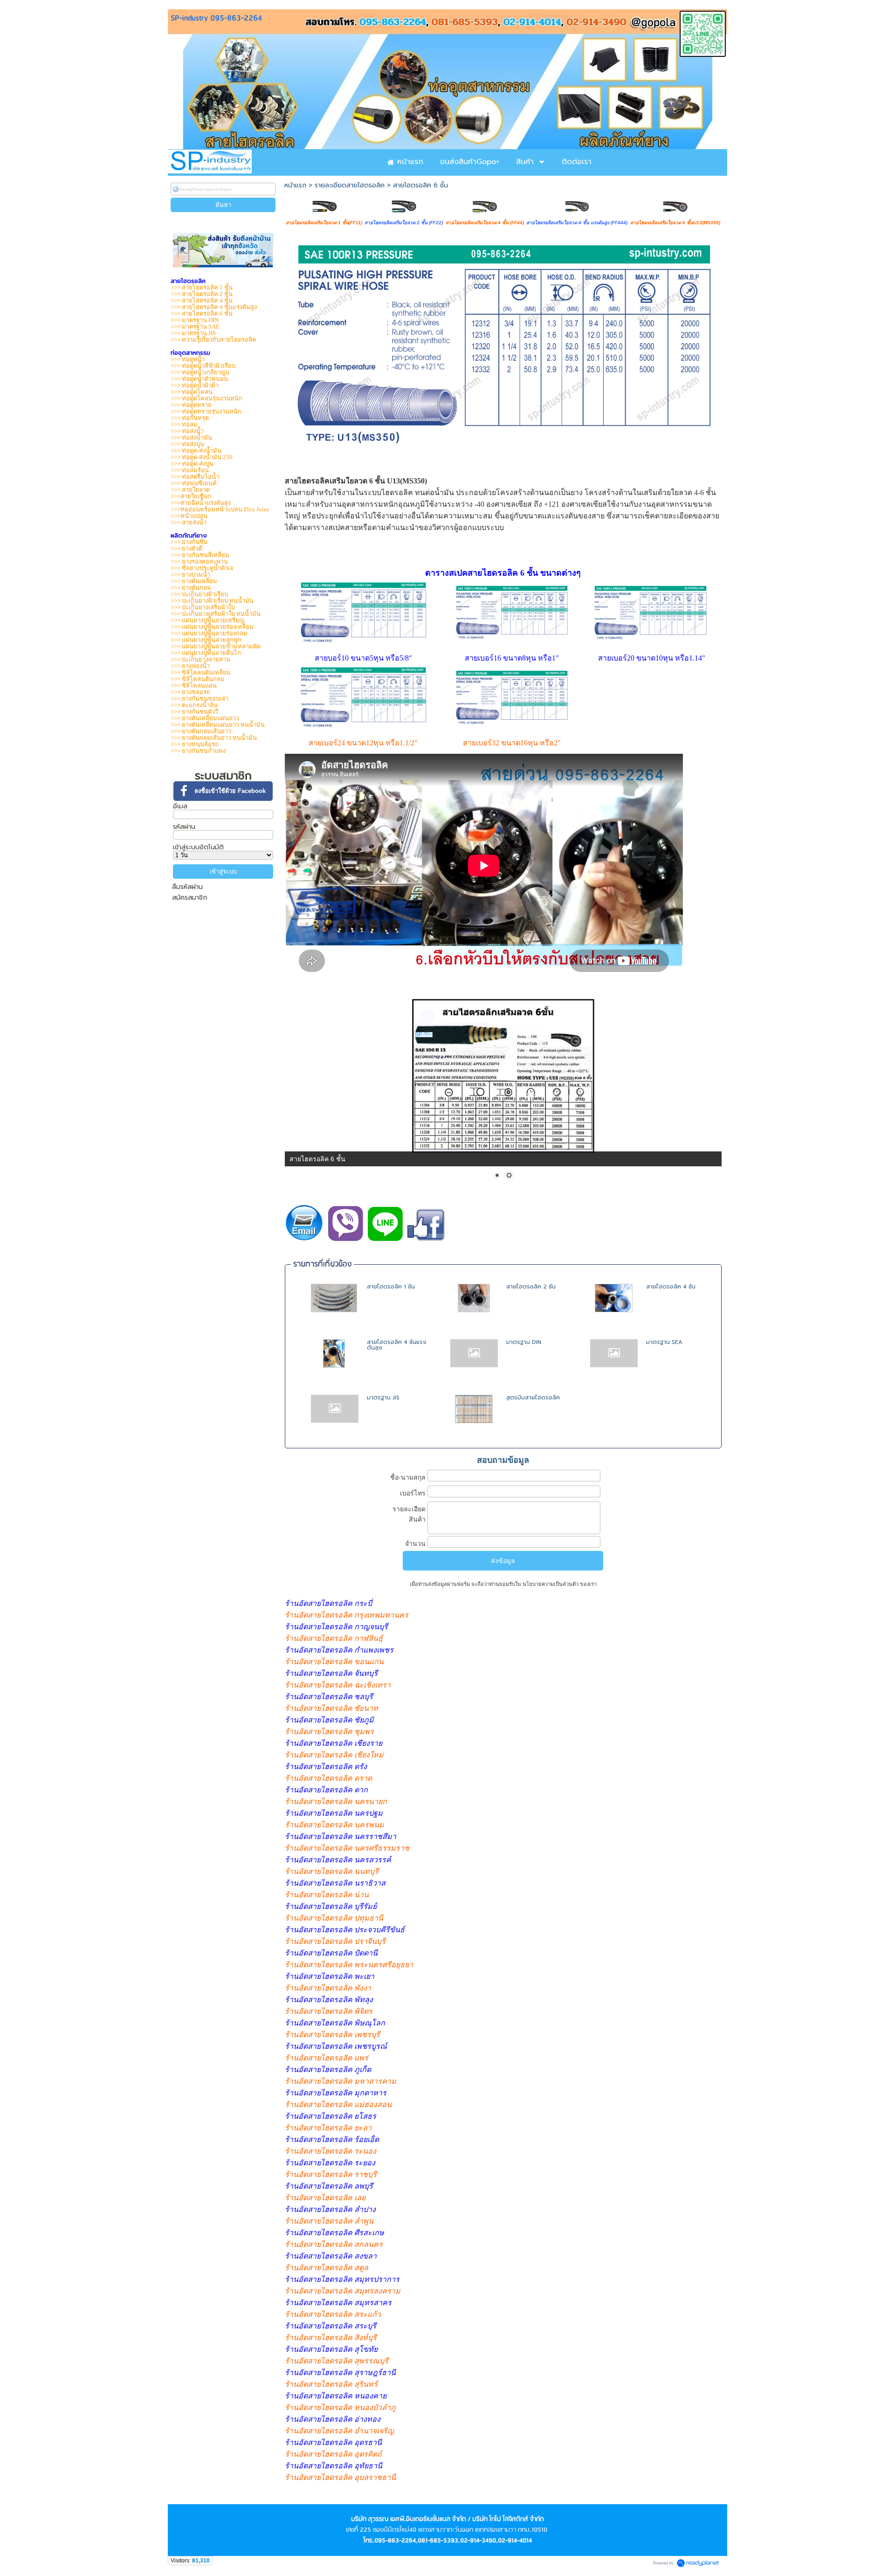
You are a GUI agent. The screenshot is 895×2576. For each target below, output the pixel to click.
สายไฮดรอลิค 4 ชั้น (671, 1287)
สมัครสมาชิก (189, 898)
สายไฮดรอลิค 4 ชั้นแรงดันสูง (397, 1345)
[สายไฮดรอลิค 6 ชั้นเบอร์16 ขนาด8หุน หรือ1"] (512, 642)
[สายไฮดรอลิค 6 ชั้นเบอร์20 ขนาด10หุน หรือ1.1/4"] (651, 642)
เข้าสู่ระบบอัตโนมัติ (198, 847)
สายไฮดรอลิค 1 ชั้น (391, 1287)
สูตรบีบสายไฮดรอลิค (533, 1398)
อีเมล (180, 806)
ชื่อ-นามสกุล (408, 1477)
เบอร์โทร (413, 1493)
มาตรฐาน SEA (664, 1342)
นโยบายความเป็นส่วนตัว (551, 1584)
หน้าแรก (295, 185)
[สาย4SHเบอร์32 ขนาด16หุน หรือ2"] (652, 743)
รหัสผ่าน (184, 827)
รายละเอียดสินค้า (409, 1514)
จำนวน (415, 1543)
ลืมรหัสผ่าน (187, 887)
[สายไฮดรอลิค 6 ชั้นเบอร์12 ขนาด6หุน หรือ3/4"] (363, 646)
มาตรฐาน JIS (383, 1398)
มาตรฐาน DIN (524, 1342)
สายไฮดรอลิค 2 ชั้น (531, 1287)
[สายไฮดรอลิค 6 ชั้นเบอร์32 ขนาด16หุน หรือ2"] (512, 727)
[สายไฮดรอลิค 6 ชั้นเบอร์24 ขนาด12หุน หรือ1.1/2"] (363, 731)
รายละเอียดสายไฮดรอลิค (350, 185)
